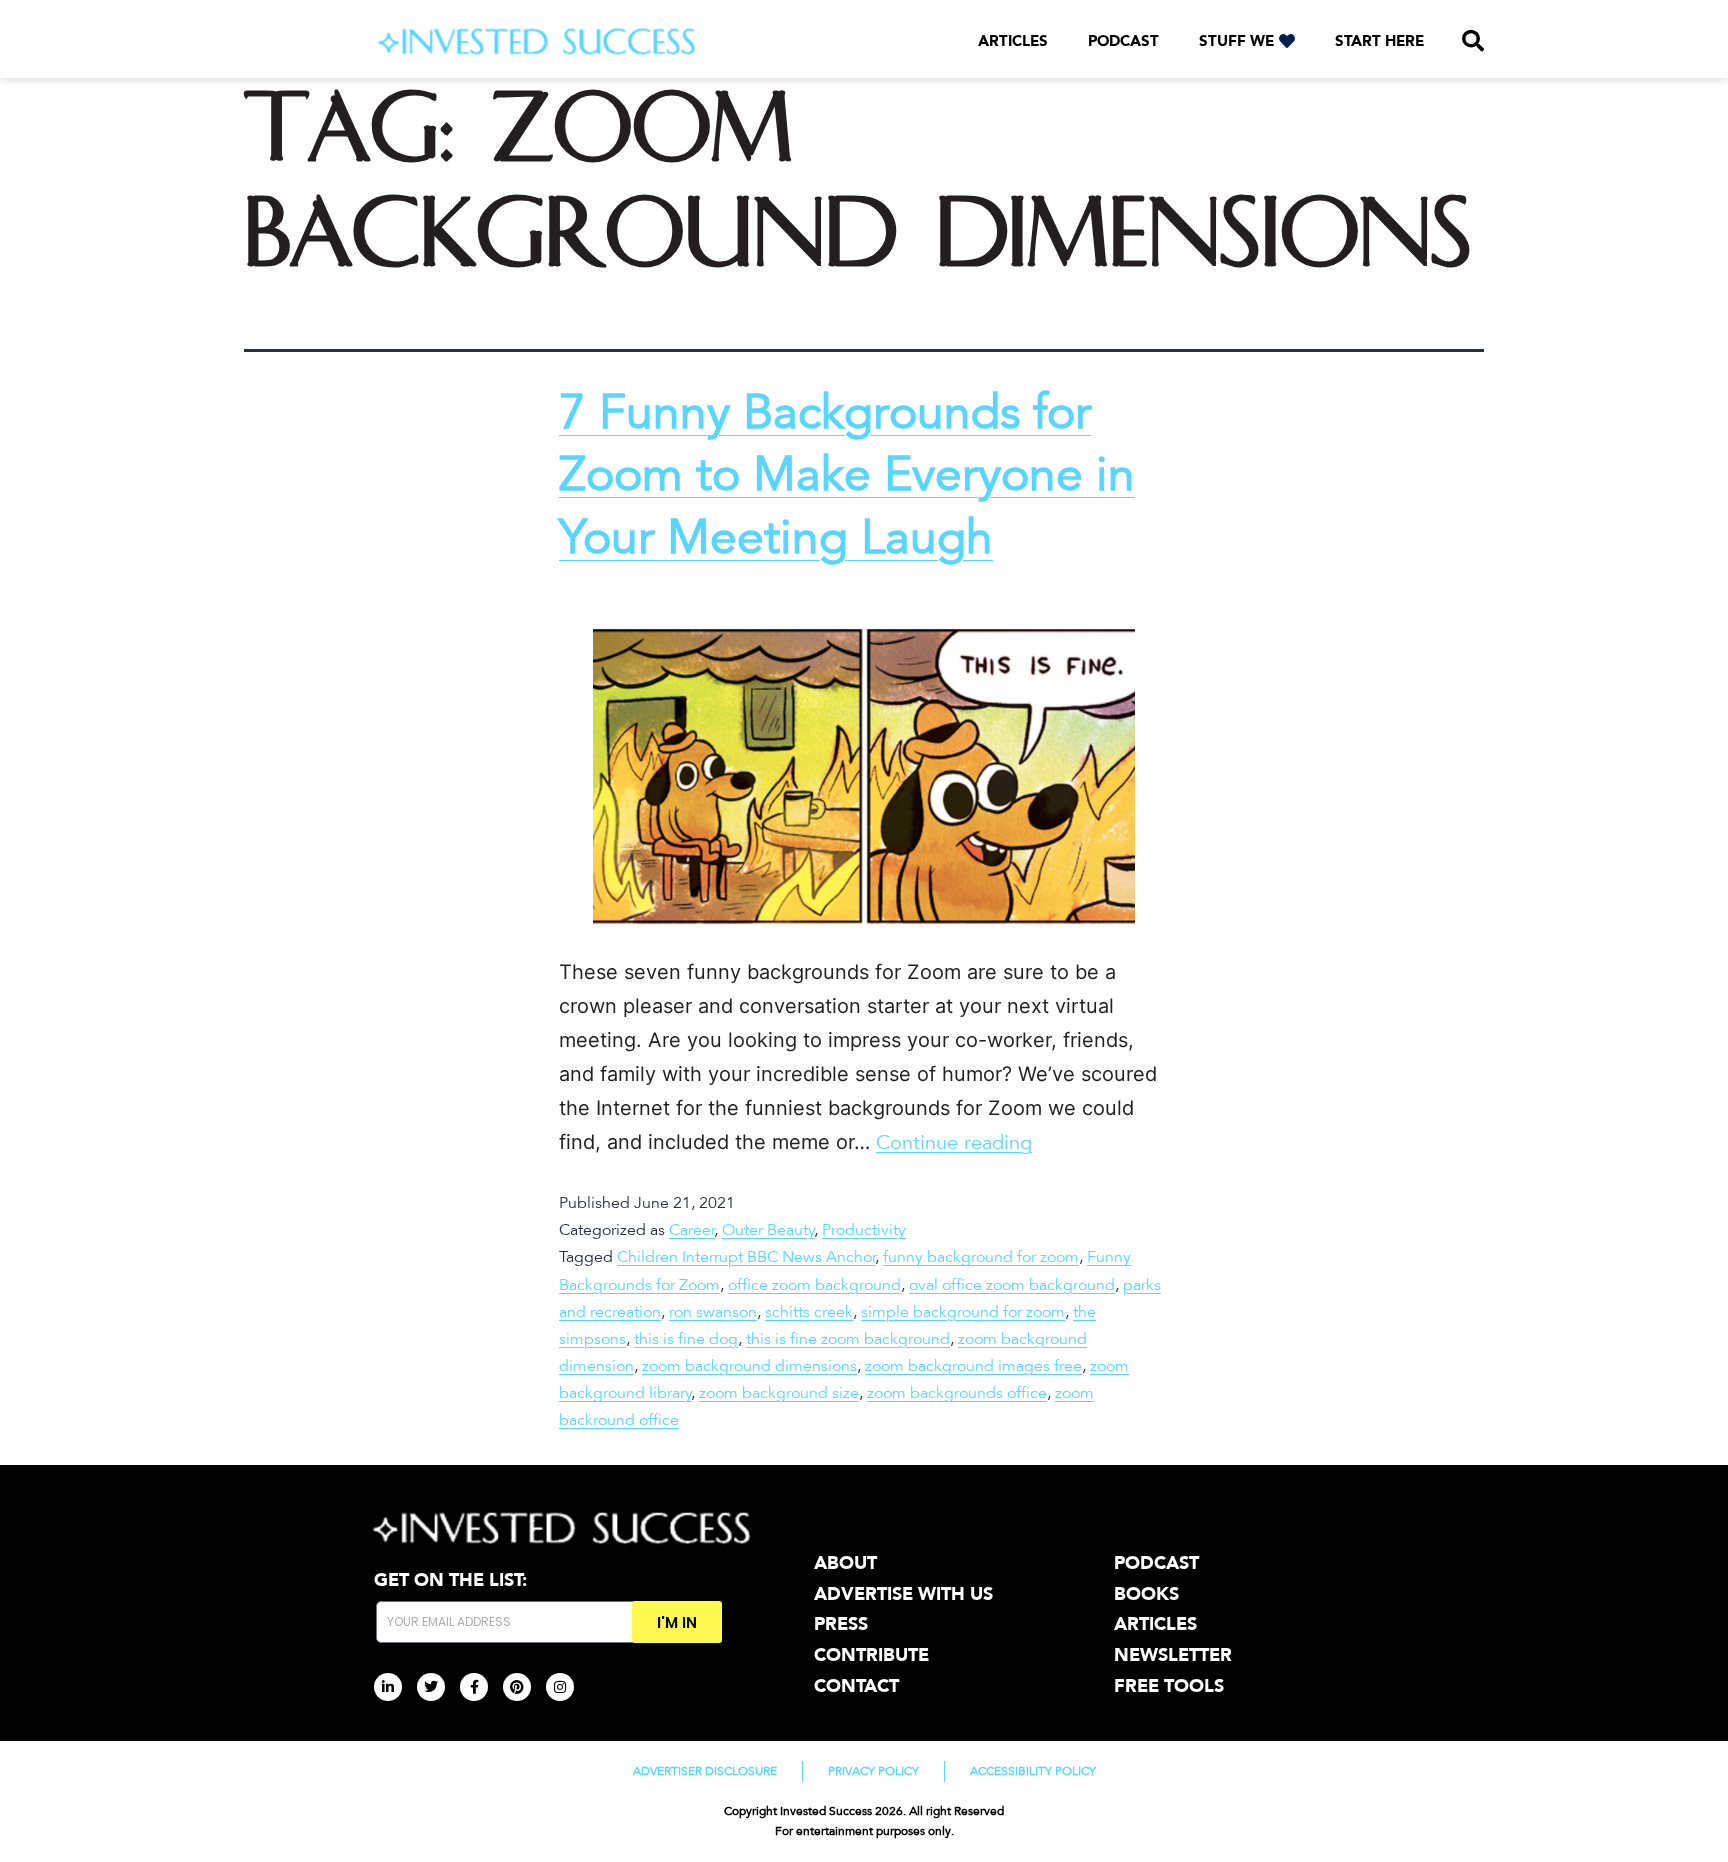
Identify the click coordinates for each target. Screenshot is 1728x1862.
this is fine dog (686, 1339)
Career (692, 1230)
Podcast (1123, 41)
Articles (1013, 41)
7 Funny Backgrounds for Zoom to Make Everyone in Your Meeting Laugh (847, 475)
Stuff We (1236, 41)
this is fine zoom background (848, 1339)
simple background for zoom (963, 1312)
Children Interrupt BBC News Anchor (746, 1257)
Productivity (864, 1230)
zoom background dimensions (749, 1366)
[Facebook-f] (474, 1687)
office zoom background (814, 1285)
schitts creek (809, 1312)
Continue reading (954, 1143)
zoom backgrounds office (957, 1393)
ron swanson (713, 1312)
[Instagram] (560, 1687)
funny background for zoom (981, 1257)
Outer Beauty (768, 1230)
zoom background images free (973, 1366)
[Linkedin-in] (388, 1687)
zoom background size (779, 1393)
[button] (1473, 41)
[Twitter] (431, 1687)
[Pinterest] (517, 1687)
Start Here (1379, 41)
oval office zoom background (1012, 1285)
